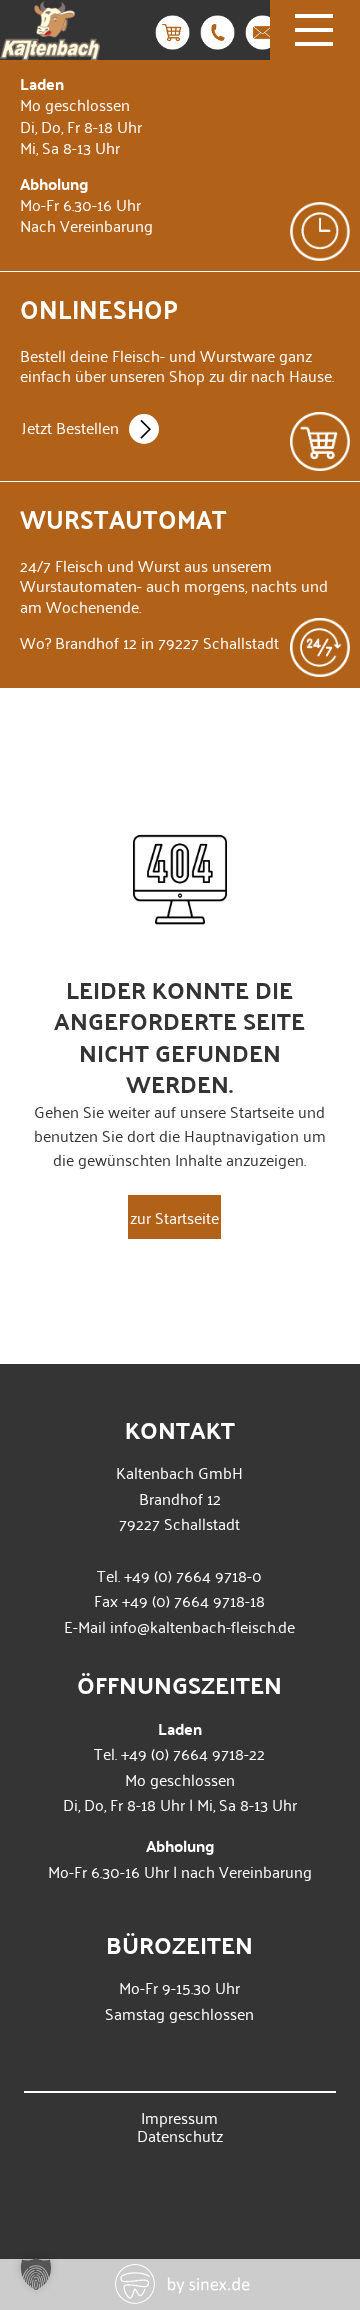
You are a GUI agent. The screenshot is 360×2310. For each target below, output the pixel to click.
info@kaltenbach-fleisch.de (202, 1626)
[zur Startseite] (50, 47)
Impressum (179, 2117)
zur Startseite (174, 1217)
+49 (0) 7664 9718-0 (193, 1575)
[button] (36, 2274)
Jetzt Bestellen (70, 427)
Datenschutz (180, 2135)
